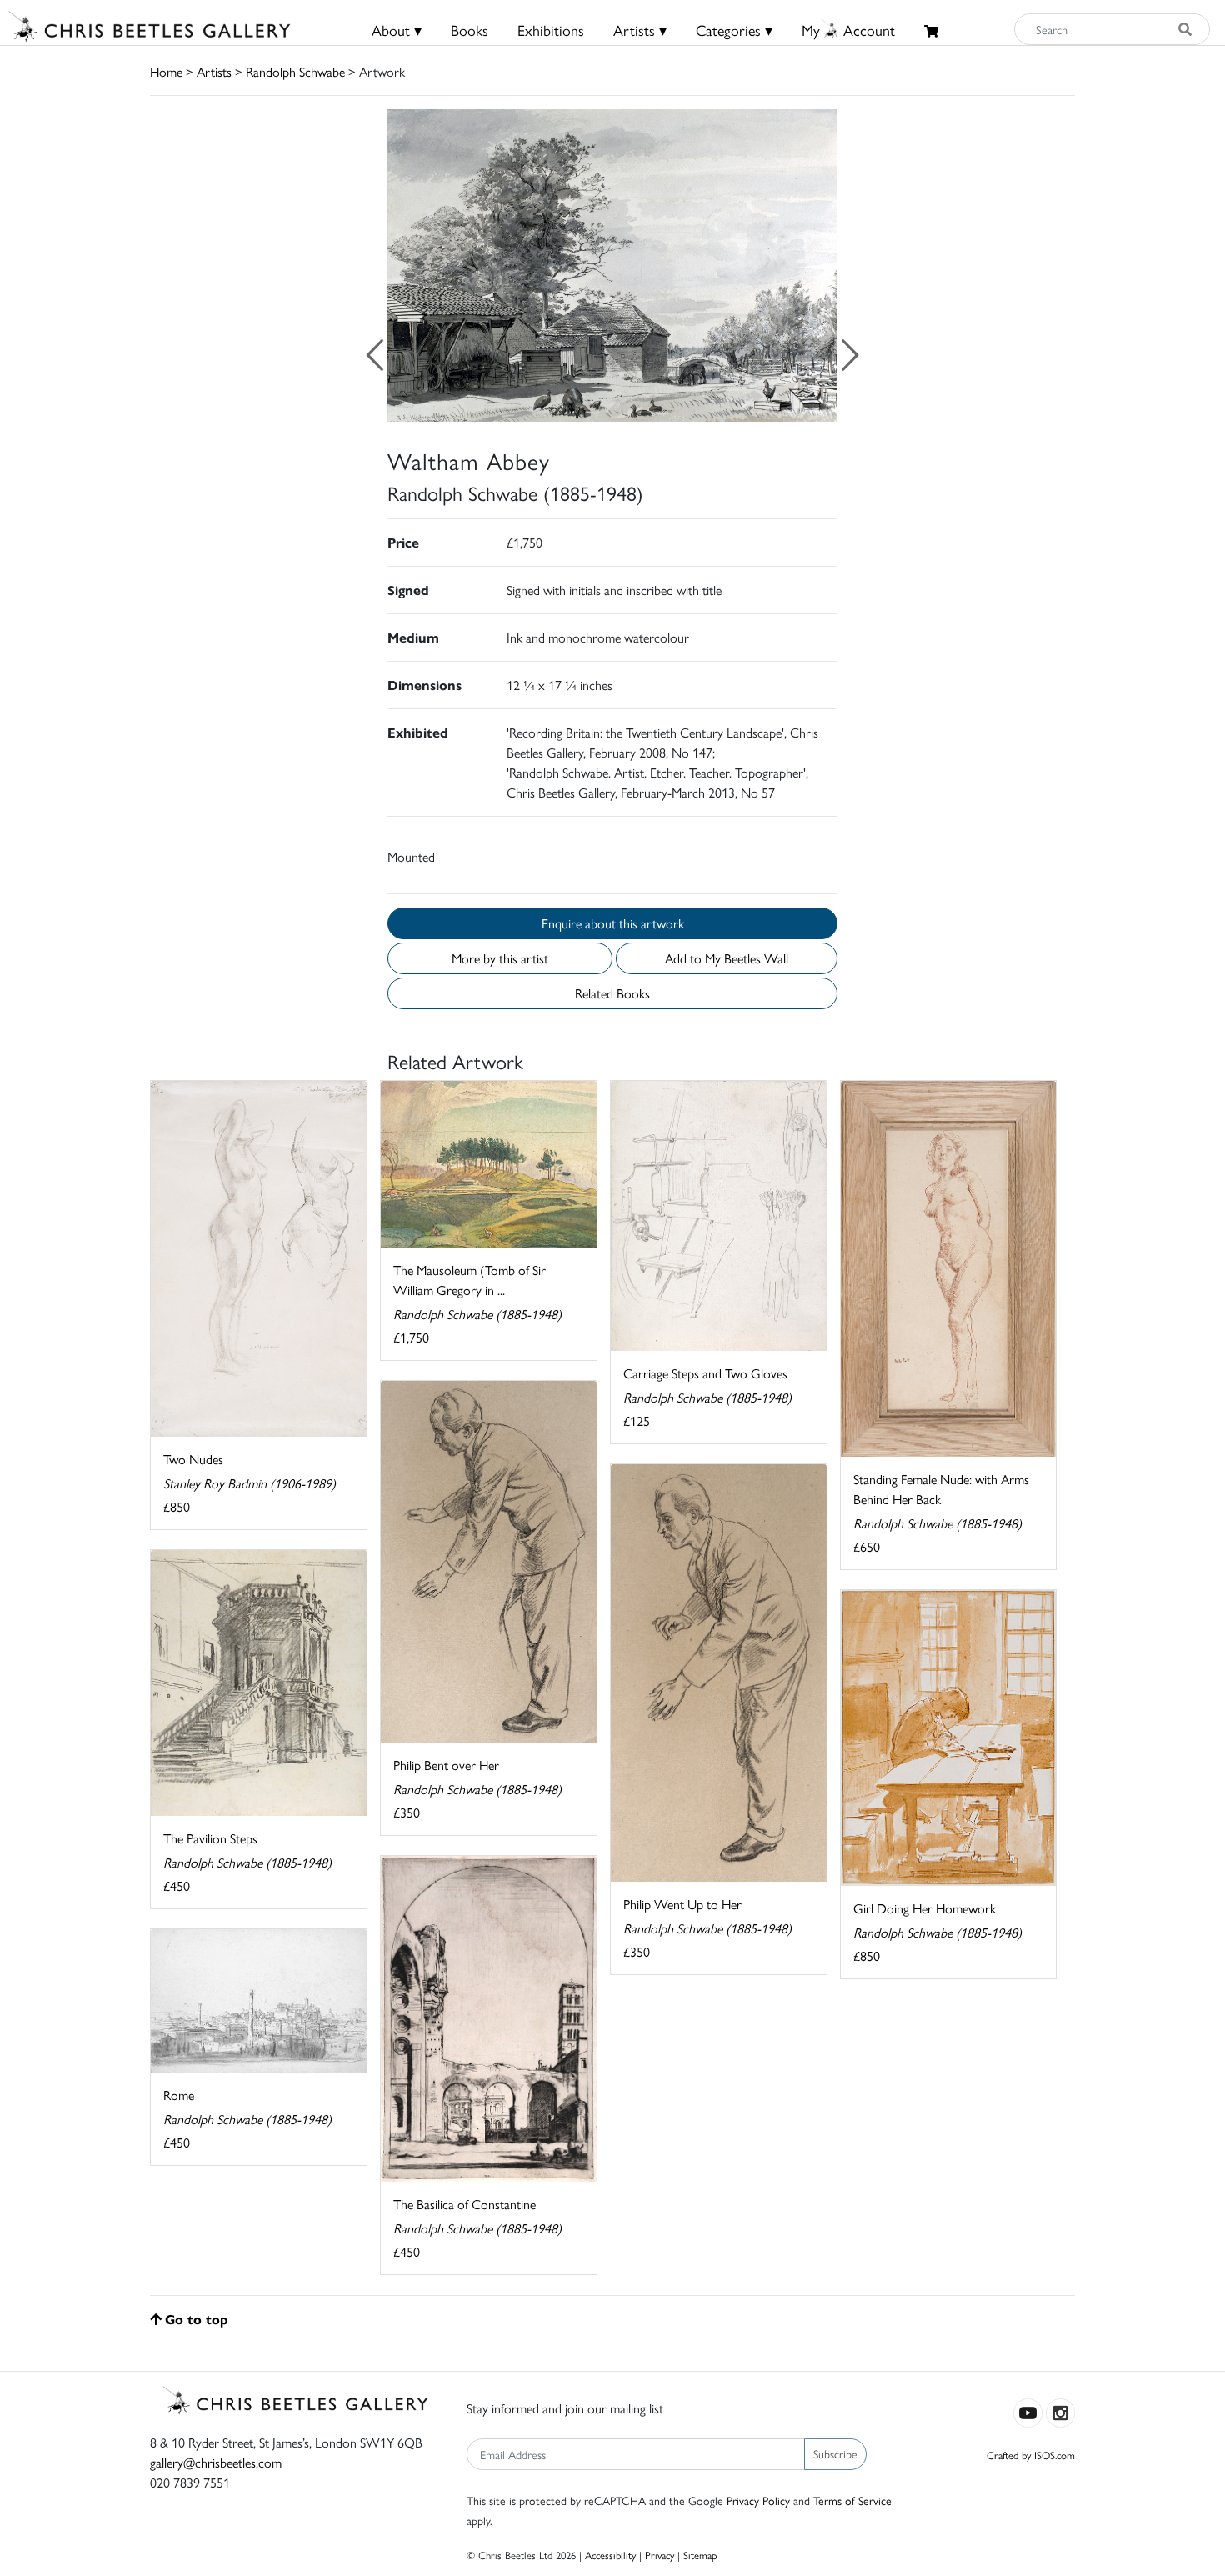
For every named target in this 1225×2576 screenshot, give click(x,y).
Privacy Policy (758, 2500)
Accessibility (610, 2555)
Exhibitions (551, 30)
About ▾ (397, 30)
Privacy (660, 2555)
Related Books (612, 993)
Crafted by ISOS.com (1031, 2455)
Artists (214, 71)
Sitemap (700, 2555)
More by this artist (500, 958)
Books (470, 30)
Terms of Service (852, 2500)
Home (166, 71)
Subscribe (835, 2453)
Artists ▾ (640, 30)
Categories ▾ (734, 30)
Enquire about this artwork (613, 923)
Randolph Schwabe (295, 71)
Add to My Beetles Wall (727, 958)
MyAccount (848, 30)
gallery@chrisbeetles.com (216, 2462)
